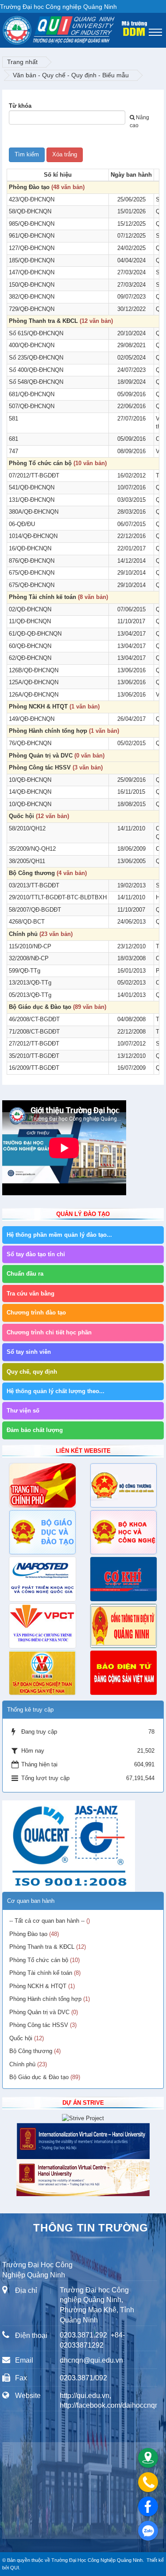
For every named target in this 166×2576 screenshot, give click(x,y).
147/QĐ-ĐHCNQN (32, 272)
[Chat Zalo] (148, 2531)
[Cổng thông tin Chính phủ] (43, 1485)
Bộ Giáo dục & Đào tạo (40, 1007)
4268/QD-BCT (27, 922)
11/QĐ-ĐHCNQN (30, 621)
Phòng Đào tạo (29, 187)
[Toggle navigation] (155, 32)
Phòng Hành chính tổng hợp (48, 731)
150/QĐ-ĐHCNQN (32, 285)
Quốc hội (21, 816)
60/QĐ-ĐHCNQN (30, 646)
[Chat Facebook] (148, 2506)
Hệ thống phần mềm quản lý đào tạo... (59, 1235)
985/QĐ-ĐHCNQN (32, 224)
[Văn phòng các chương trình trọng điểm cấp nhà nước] (43, 1626)
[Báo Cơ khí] (124, 1579)
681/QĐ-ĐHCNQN (32, 394)
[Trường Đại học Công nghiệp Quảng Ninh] (3, 28)
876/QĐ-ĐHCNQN (32, 561)
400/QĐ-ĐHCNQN (32, 345)
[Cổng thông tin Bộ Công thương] (124, 1485)
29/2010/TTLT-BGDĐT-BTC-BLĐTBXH (58, 897)
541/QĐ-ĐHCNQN (32, 487)
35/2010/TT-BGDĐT (34, 1056)
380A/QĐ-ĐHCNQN (34, 512)
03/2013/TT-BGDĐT (34, 885)
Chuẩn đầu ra (25, 1274)
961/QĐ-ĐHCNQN (32, 236)
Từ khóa (20, 106)
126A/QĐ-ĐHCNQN (34, 695)
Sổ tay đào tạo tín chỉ (36, 1254)
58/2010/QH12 (27, 828)
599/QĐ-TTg (25, 971)
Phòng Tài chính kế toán (42, 597)
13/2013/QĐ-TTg (30, 983)
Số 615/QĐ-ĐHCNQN (36, 333)
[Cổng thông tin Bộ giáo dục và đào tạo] (43, 1532)
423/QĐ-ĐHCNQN (32, 199)
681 (14, 439)
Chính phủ (23, 934)
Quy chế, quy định (32, 1372)
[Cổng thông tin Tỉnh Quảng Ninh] (124, 1626)
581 (14, 419)
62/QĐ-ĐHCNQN (30, 658)
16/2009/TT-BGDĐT (34, 1068)
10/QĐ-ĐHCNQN (30, 780)
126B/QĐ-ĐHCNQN (34, 670)
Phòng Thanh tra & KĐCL (43, 321)
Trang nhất (22, 62)
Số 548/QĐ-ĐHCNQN (36, 382)
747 (14, 451)
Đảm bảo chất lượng (35, 1430)
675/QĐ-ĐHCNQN (32, 573)
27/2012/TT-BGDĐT (34, 1044)
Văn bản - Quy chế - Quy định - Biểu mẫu (71, 75)
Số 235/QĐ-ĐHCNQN (36, 358)
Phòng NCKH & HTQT (38, 707)
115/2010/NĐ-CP (30, 946)
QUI (15, 2568)
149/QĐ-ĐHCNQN (32, 719)
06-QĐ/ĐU (22, 524)
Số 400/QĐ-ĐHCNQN (36, 370)
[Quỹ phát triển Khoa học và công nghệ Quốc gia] (43, 1579)
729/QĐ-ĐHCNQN (32, 309)
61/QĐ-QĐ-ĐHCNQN (35, 634)
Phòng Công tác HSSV (40, 767)
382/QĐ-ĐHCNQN (32, 297)
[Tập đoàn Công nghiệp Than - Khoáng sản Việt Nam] (43, 1673)
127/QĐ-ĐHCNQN (32, 248)
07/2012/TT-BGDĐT (34, 475)
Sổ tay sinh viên (29, 1352)
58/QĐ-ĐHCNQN (30, 211)
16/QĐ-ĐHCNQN (30, 548)
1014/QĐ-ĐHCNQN (33, 536)
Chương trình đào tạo (36, 1313)
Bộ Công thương (32, 873)
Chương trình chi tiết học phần (49, 1332)
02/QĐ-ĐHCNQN (30, 609)
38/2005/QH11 (27, 861)
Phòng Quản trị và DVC (41, 756)
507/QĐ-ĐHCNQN (32, 406)
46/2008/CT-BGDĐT (34, 1019)
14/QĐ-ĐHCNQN (30, 792)
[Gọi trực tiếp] (148, 2482)
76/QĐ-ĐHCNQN (30, 743)
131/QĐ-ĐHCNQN (32, 500)
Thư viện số (23, 1411)
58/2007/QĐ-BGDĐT (35, 910)
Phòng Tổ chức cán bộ (40, 463)
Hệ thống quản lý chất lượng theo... (56, 1391)
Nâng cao (139, 121)
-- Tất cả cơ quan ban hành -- (47, 1921)
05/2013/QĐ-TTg (30, 995)
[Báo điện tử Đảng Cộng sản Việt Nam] (124, 1673)
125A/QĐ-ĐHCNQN (34, 682)
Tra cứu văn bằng (31, 1294)
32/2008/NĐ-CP (29, 958)
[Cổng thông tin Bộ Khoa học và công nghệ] (124, 1532)
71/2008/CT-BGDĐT (34, 1032)
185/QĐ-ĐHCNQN (32, 260)
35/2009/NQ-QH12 (32, 849)
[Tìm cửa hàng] (148, 2458)
